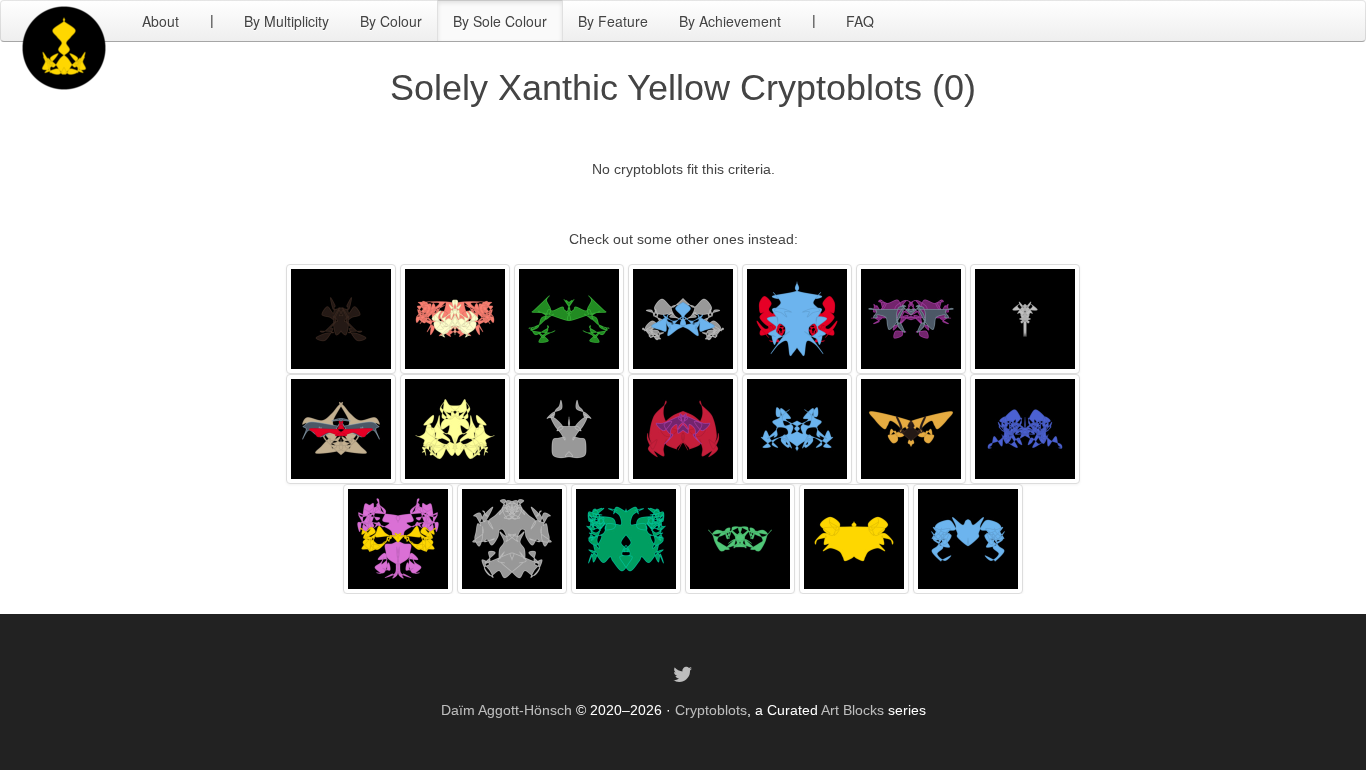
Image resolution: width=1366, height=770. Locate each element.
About (160, 21)
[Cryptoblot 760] (455, 428)
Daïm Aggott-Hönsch (506, 710)
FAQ (860, 21)
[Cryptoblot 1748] (341, 318)
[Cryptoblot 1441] (797, 318)
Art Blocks (852, 710)
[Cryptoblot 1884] (455, 318)
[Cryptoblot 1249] (569, 428)
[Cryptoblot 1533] (740, 538)
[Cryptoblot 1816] (1025, 428)
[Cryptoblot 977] (683, 318)
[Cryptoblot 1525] (341, 428)
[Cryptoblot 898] (911, 428)
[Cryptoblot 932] (797, 428)
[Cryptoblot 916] (1025, 318)
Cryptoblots (711, 710)
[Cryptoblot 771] (512, 538)
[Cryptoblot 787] (683, 428)
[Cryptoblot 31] (626, 538)
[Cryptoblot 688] (854, 538)
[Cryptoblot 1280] (398, 538)
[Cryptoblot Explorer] (64, 20)
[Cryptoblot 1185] (911, 318)
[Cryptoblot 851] (968, 538)
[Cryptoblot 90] (569, 318)
